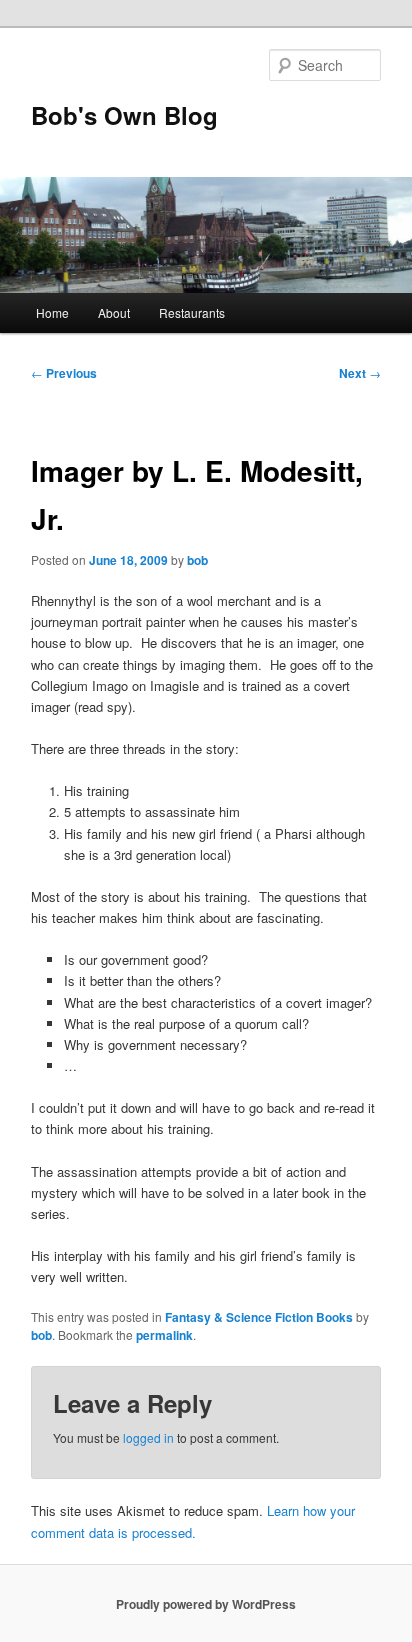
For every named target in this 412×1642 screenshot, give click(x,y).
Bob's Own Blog (124, 115)
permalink (164, 1335)
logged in (148, 1437)
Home (52, 312)
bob (197, 560)
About (114, 312)
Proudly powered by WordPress (206, 1604)
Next (360, 373)
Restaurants (192, 312)
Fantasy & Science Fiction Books (259, 1317)
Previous (64, 373)
